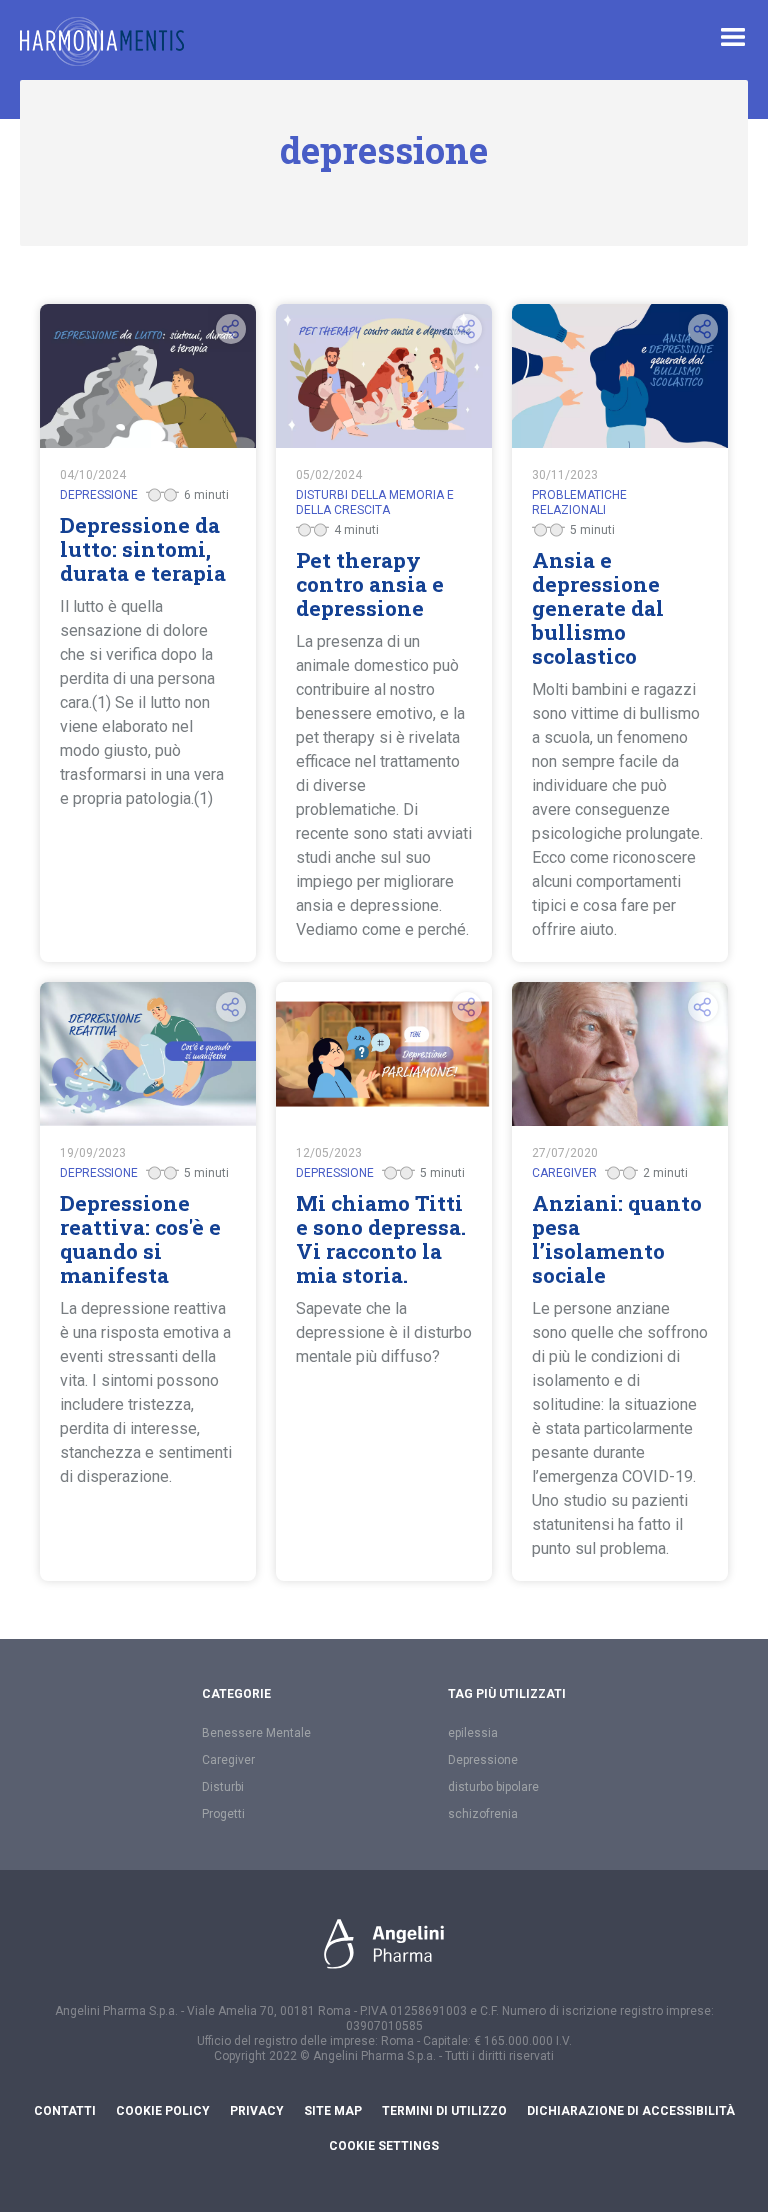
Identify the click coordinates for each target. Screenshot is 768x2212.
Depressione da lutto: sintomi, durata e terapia (143, 549)
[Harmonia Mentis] (102, 41)
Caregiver (228, 1760)
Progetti (223, 1814)
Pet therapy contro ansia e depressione (370, 584)
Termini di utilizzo (444, 2111)
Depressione (483, 1760)
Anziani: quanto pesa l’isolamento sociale (617, 1239)
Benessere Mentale (256, 1733)
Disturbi (223, 1787)
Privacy (257, 2111)
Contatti (65, 2111)
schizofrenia (483, 1814)
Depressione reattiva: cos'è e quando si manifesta (140, 1239)
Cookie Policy (163, 2111)
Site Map (333, 2111)
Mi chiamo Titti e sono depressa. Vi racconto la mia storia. (381, 1239)
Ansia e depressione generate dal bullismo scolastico (598, 608)
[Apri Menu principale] (733, 37)
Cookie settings (384, 2146)
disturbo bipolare (493, 1787)
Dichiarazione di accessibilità (631, 2111)
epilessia (473, 1733)
